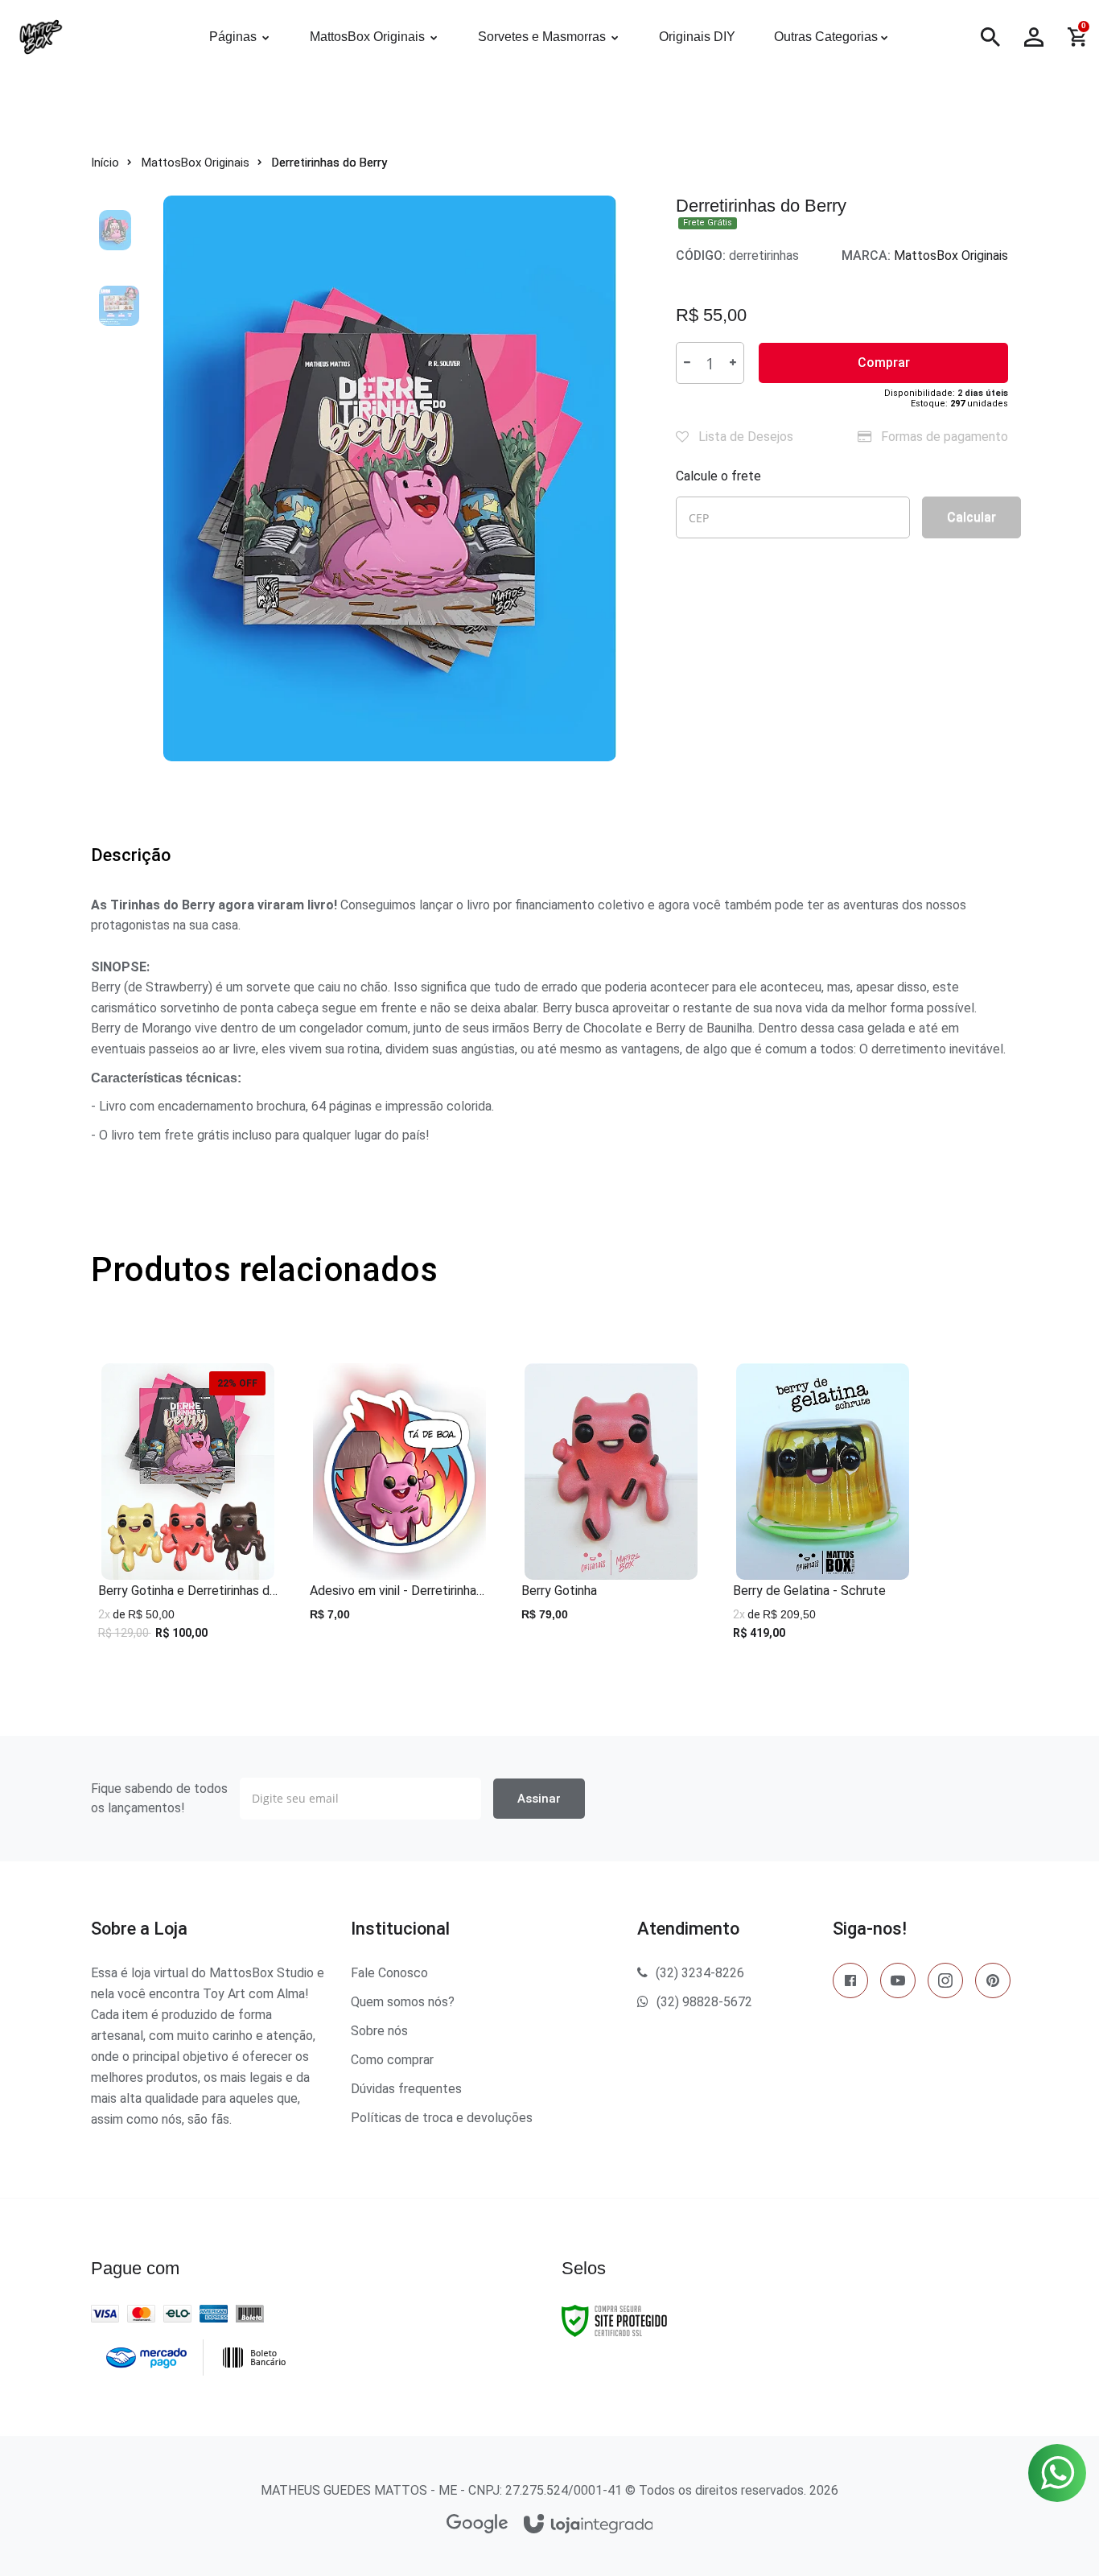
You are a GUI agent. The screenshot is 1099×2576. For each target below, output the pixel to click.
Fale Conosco (389, 1973)
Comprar (884, 363)
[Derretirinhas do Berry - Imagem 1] (118, 229)
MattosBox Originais (196, 163)
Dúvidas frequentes (406, 2089)
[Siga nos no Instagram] (945, 1984)
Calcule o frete (718, 476)
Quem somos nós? (403, 2002)
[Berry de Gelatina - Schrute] (823, 1509)
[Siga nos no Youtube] (898, 1984)
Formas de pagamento (943, 437)
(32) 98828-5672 (704, 2002)
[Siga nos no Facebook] (850, 1984)
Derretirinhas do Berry (329, 163)
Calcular (971, 517)
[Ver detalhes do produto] (188, 1620)
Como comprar (392, 2060)
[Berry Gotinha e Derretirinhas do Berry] (188, 1509)
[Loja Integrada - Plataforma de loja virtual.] (589, 2525)
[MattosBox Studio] (89, 37)
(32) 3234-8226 (700, 1973)
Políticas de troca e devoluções (442, 2118)
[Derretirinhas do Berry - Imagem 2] (118, 305)
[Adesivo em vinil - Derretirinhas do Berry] (399, 1509)
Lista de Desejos (744, 437)
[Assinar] (539, 1799)
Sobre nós (379, 2031)
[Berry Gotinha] (611, 1509)
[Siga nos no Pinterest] (993, 1984)
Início (105, 163)
